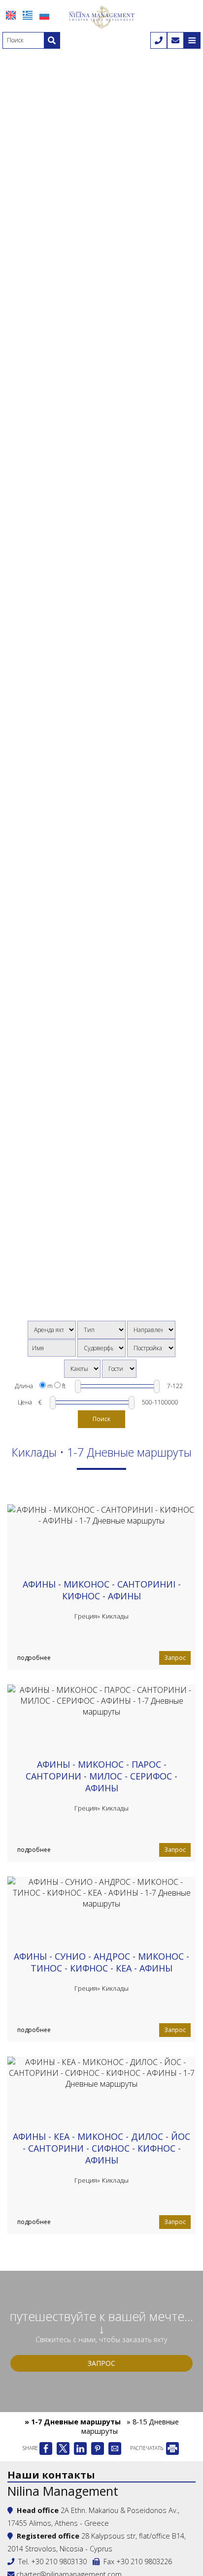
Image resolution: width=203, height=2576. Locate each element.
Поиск (101, 1419)
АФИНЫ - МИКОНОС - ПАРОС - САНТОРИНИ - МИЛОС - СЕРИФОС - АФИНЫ (101, 1776)
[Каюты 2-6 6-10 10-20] (82, 1369)
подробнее (34, 1658)
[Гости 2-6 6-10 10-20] (119, 1369)
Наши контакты (51, 2475)
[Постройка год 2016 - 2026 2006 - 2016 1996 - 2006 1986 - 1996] (151, 1348)
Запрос (175, 1658)
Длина (24, 1386)
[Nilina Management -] (101, 16)
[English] (11, 15)
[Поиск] (52, 40)
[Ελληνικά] (28, 15)
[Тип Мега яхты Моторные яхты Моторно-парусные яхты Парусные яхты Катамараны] (101, 1330)
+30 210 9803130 (59, 2561)
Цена (25, 1402)
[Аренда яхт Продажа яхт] (52, 1330)
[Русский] (44, 15)
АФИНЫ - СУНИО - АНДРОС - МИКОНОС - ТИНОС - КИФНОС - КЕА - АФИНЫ (101, 1962)
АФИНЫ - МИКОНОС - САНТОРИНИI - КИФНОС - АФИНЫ (102, 1590)
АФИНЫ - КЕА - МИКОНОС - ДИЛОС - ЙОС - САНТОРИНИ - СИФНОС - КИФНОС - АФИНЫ (101, 2148)
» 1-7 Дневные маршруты (73, 2422)
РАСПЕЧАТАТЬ (147, 2448)
